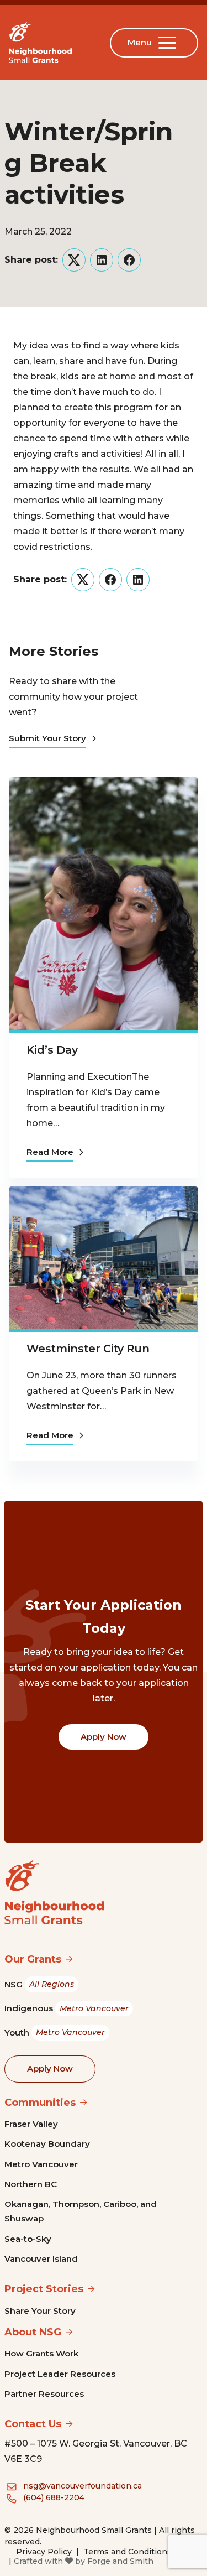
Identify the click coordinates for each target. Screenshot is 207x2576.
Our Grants (33, 1959)
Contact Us (33, 2424)
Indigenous (67, 2008)
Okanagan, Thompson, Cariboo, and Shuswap (81, 2211)
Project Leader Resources (60, 2374)
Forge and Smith (120, 2561)
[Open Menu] (169, 43)
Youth (55, 2033)
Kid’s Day (52, 1050)
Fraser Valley (31, 2124)
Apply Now (104, 1737)
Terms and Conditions (128, 2552)
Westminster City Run (88, 1349)
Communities (40, 2103)
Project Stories (44, 2289)
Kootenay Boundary (47, 2144)
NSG (39, 1984)
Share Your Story (40, 2311)
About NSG (33, 2332)
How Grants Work (41, 2353)
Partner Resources (44, 2394)
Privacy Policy (44, 2552)
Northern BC (31, 2184)
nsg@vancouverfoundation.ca (83, 2486)
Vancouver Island (41, 2259)
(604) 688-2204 (54, 2497)
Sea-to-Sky (28, 2239)
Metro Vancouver (41, 2164)
